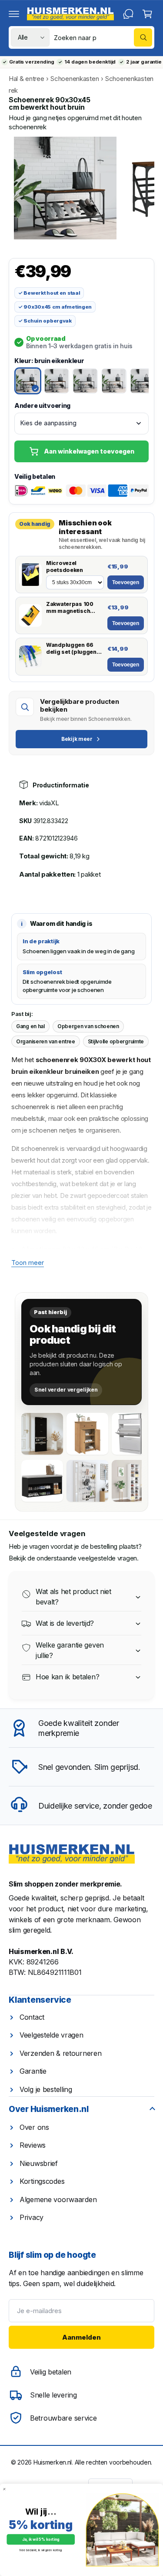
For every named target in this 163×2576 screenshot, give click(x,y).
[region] (81, 188)
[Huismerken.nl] (72, 1854)
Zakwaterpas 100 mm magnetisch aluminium (70, 607)
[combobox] (103, 37)
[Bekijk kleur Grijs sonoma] (85, 381)
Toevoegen (126, 582)
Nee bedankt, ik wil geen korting (41, 2550)
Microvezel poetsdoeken (65, 567)
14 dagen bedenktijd (90, 62)
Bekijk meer (77, 739)
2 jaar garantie (144, 62)
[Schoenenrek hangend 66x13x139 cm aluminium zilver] (87, 1481)
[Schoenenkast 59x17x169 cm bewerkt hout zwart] (42, 1434)
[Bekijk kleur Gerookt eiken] (57, 381)
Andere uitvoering (42, 405)
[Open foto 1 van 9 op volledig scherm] (65, 188)
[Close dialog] (4, 2489)
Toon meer (28, 1263)
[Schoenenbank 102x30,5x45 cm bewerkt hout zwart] (42, 1481)
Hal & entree (27, 79)
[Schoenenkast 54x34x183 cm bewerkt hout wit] (133, 1481)
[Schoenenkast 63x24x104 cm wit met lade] (133, 1434)
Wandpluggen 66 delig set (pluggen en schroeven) (71, 648)
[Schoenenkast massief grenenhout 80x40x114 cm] (87, 1434)
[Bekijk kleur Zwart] (143, 381)
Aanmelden (81, 2337)
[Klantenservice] (128, 14)
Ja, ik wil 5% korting (41, 2540)
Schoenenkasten (75, 79)
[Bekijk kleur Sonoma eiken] (114, 381)
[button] (14, 14)
